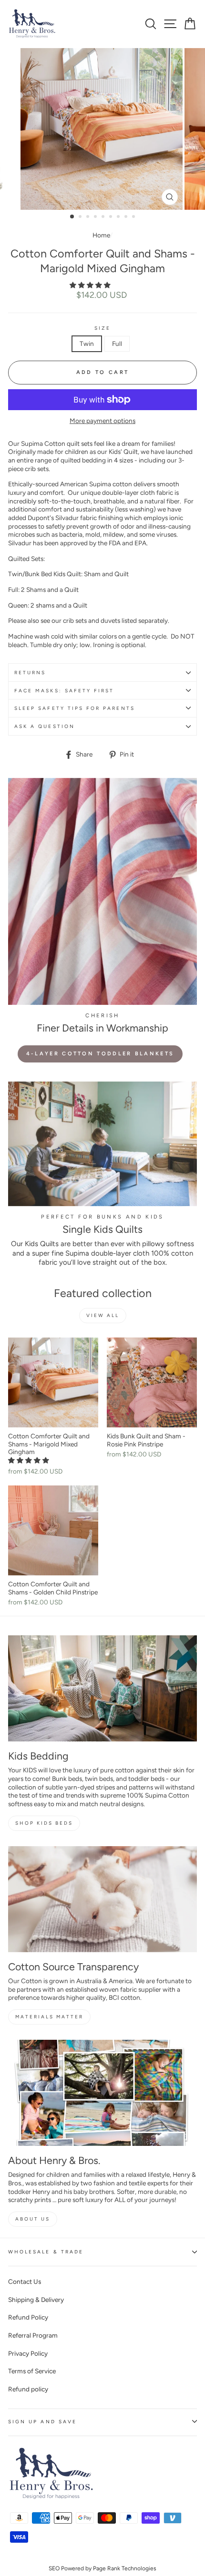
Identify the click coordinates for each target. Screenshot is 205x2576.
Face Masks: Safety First (64, 691)
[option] (102, 129)
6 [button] (112, 217)
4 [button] (96, 217)
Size (102, 328)
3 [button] (89, 217)
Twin (87, 344)
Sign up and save (42, 2422)
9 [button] (134, 217)
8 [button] (127, 217)
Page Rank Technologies (125, 2568)
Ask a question (45, 726)
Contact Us (25, 2281)
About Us (33, 2219)
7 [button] (119, 217)
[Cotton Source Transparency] (102, 1899)
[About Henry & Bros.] (102, 2093)
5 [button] (104, 217)
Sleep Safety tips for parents (75, 708)
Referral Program (33, 2335)
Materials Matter (49, 2017)
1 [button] (72, 217)
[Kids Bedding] (102, 1688)
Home (101, 235)
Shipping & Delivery (36, 2300)
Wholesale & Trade (46, 2252)
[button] (91, 285)
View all (103, 1315)
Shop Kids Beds (44, 1823)
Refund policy (28, 2389)
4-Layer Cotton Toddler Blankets (100, 1054)
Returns (30, 673)
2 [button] (81, 217)
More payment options (102, 421)
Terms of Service (32, 2371)
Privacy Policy (28, 2353)
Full (117, 344)
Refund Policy (28, 2317)
